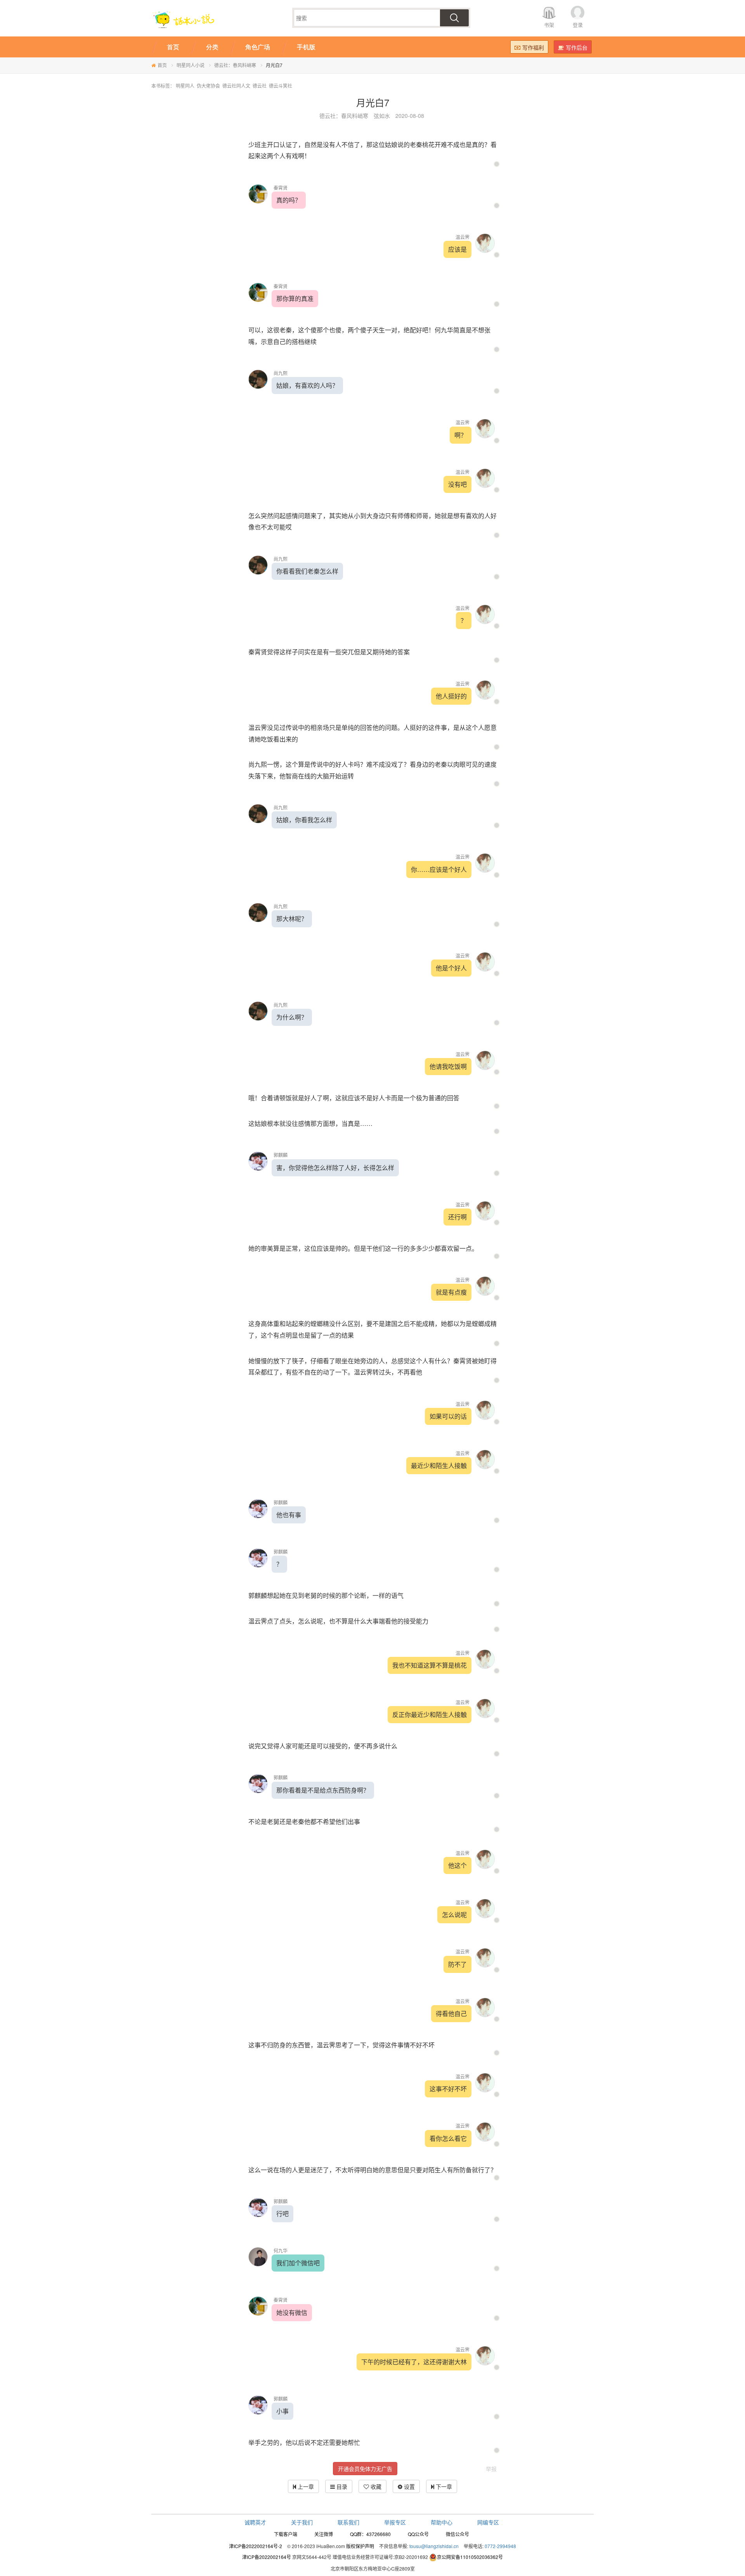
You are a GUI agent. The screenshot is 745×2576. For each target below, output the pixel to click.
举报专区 (395, 2522)
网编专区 (488, 2522)
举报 (491, 2469)
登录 (578, 25)
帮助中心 (442, 2522)
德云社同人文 (236, 86)
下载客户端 (286, 2534)
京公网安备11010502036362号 (470, 2557)
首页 (162, 65)
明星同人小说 (191, 65)
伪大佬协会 (208, 86)
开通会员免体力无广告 (365, 2469)
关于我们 (302, 2522)
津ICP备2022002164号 (267, 2557)
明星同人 (185, 86)
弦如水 (382, 116)
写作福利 (533, 47)
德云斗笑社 (281, 86)
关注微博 (324, 2534)
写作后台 (577, 47)
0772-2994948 (500, 2546)
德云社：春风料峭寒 (235, 65)
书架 (549, 25)
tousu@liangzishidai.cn (434, 2546)
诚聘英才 (255, 2522)
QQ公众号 (418, 2534)
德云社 (260, 86)
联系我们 (348, 2522)
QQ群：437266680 (370, 2534)
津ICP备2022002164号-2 (256, 2546)
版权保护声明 (360, 2546)
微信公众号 (457, 2534)
